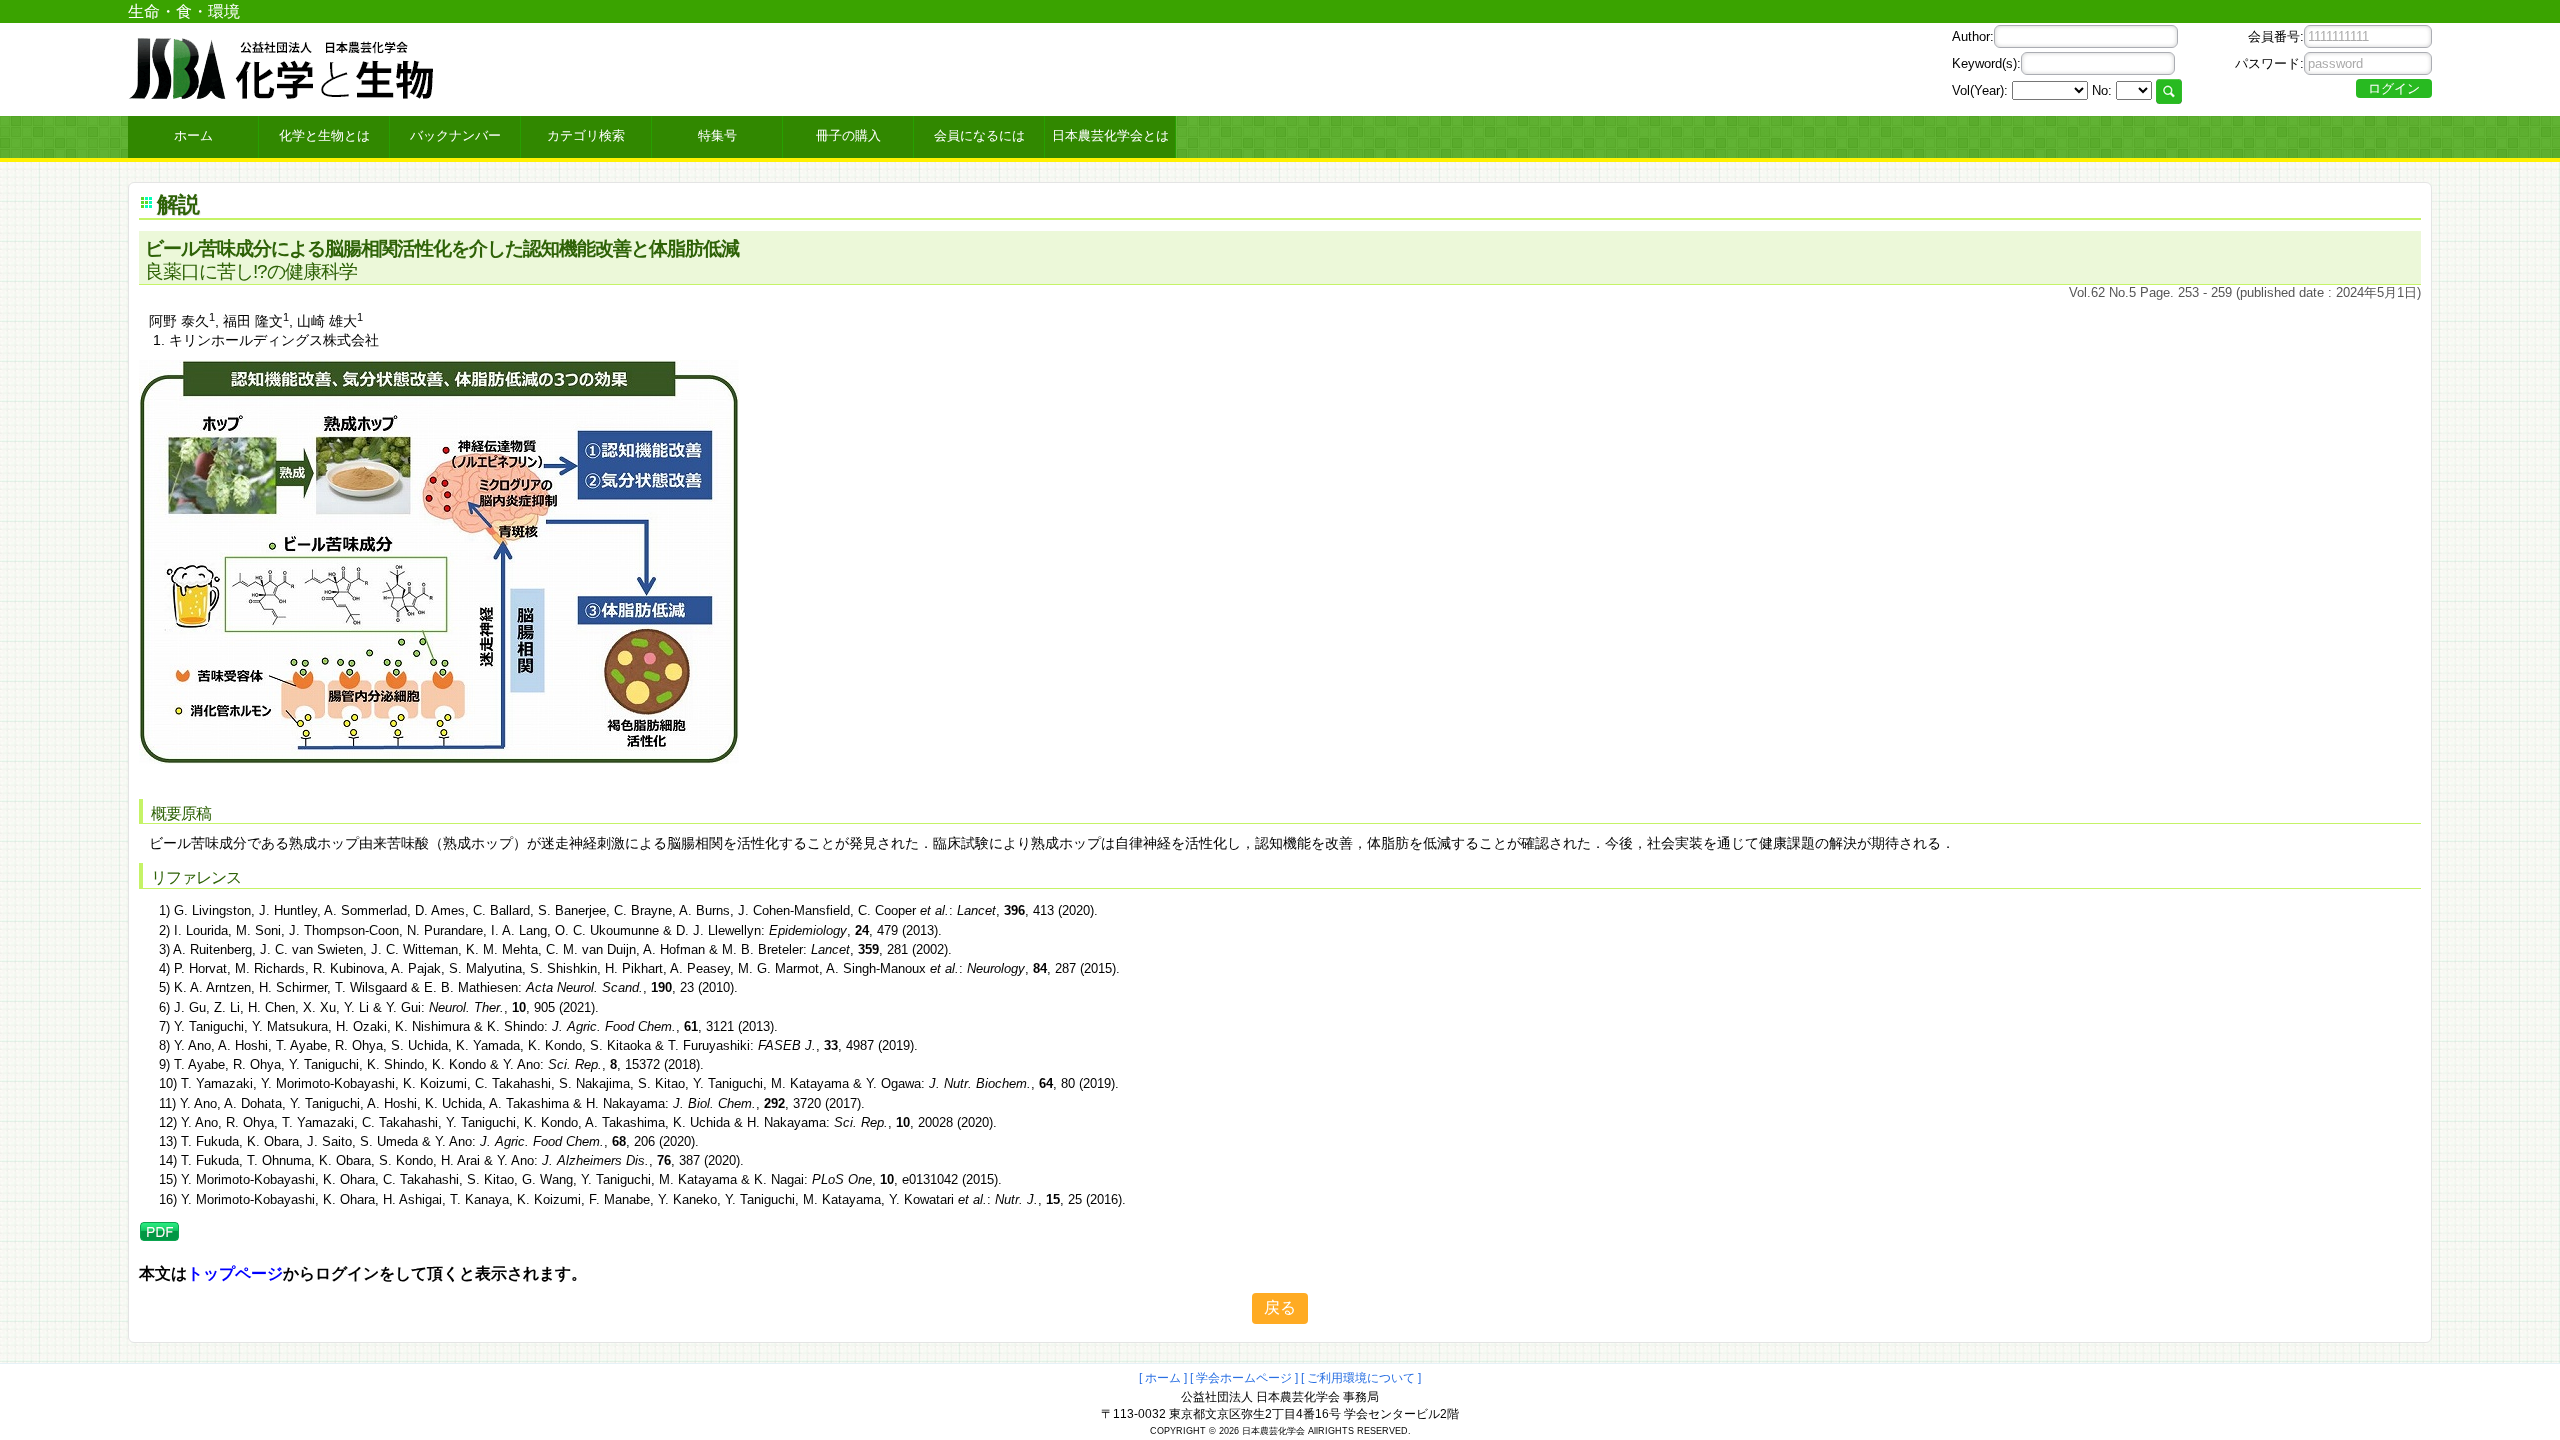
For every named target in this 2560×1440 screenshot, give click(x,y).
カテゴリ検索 (586, 135)
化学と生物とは (324, 135)
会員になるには (979, 135)
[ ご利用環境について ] (1361, 1378)
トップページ (235, 1273)
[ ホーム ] (1163, 1378)
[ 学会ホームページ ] (1244, 1378)
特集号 (717, 135)
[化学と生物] (283, 92)
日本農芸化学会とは (1110, 135)
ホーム (193, 135)
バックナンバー (455, 135)
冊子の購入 (848, 135)
